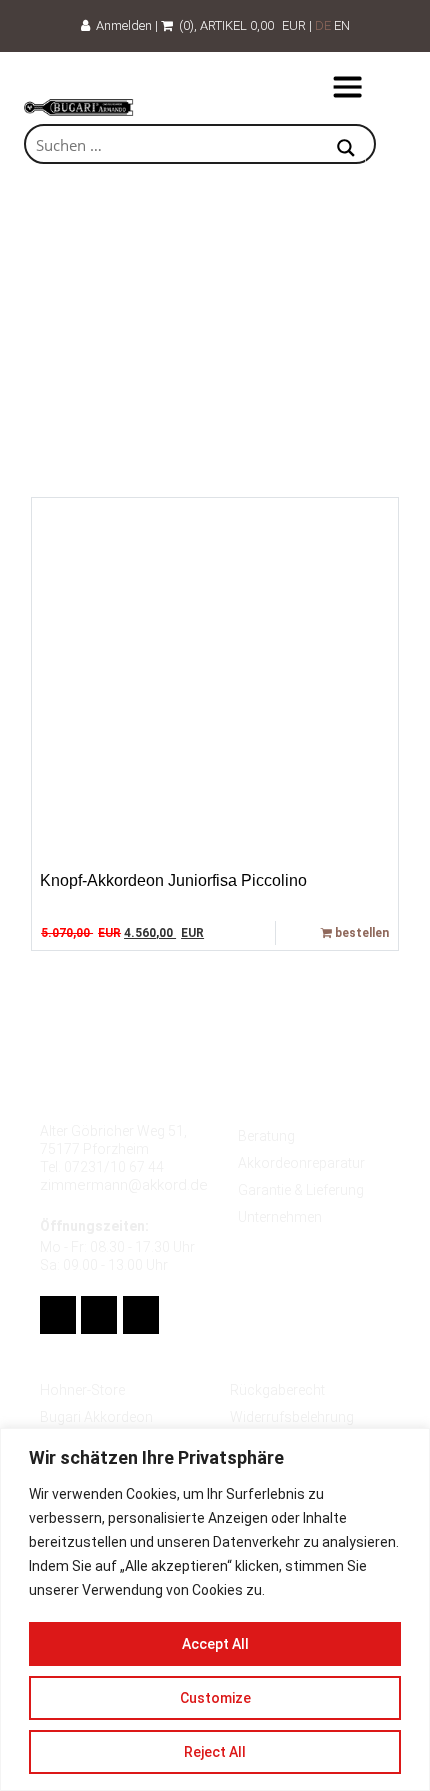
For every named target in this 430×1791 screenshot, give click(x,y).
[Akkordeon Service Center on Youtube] (99, 1315)
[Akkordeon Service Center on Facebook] (58, 1315)
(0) (183, 25)
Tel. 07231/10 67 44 (102, 1167)
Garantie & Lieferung (301, 1190)
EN (342, 25)
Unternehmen (280, 1217)
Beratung (266, 1136)
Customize (215, 1698)
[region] (215, 1609)
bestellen (360, 933)
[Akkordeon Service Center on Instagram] (141, 1315)
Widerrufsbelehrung (292, 1417)
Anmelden (121, 25)
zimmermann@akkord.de (124, 1185)
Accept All (215, 1644)
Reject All (215, 1752)
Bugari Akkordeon (96, 1417)
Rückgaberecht (277, 1390)
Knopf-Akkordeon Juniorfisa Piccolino (173, 880)
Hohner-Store (82, 1390)
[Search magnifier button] (346, 150)
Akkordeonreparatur (301, 1163)
